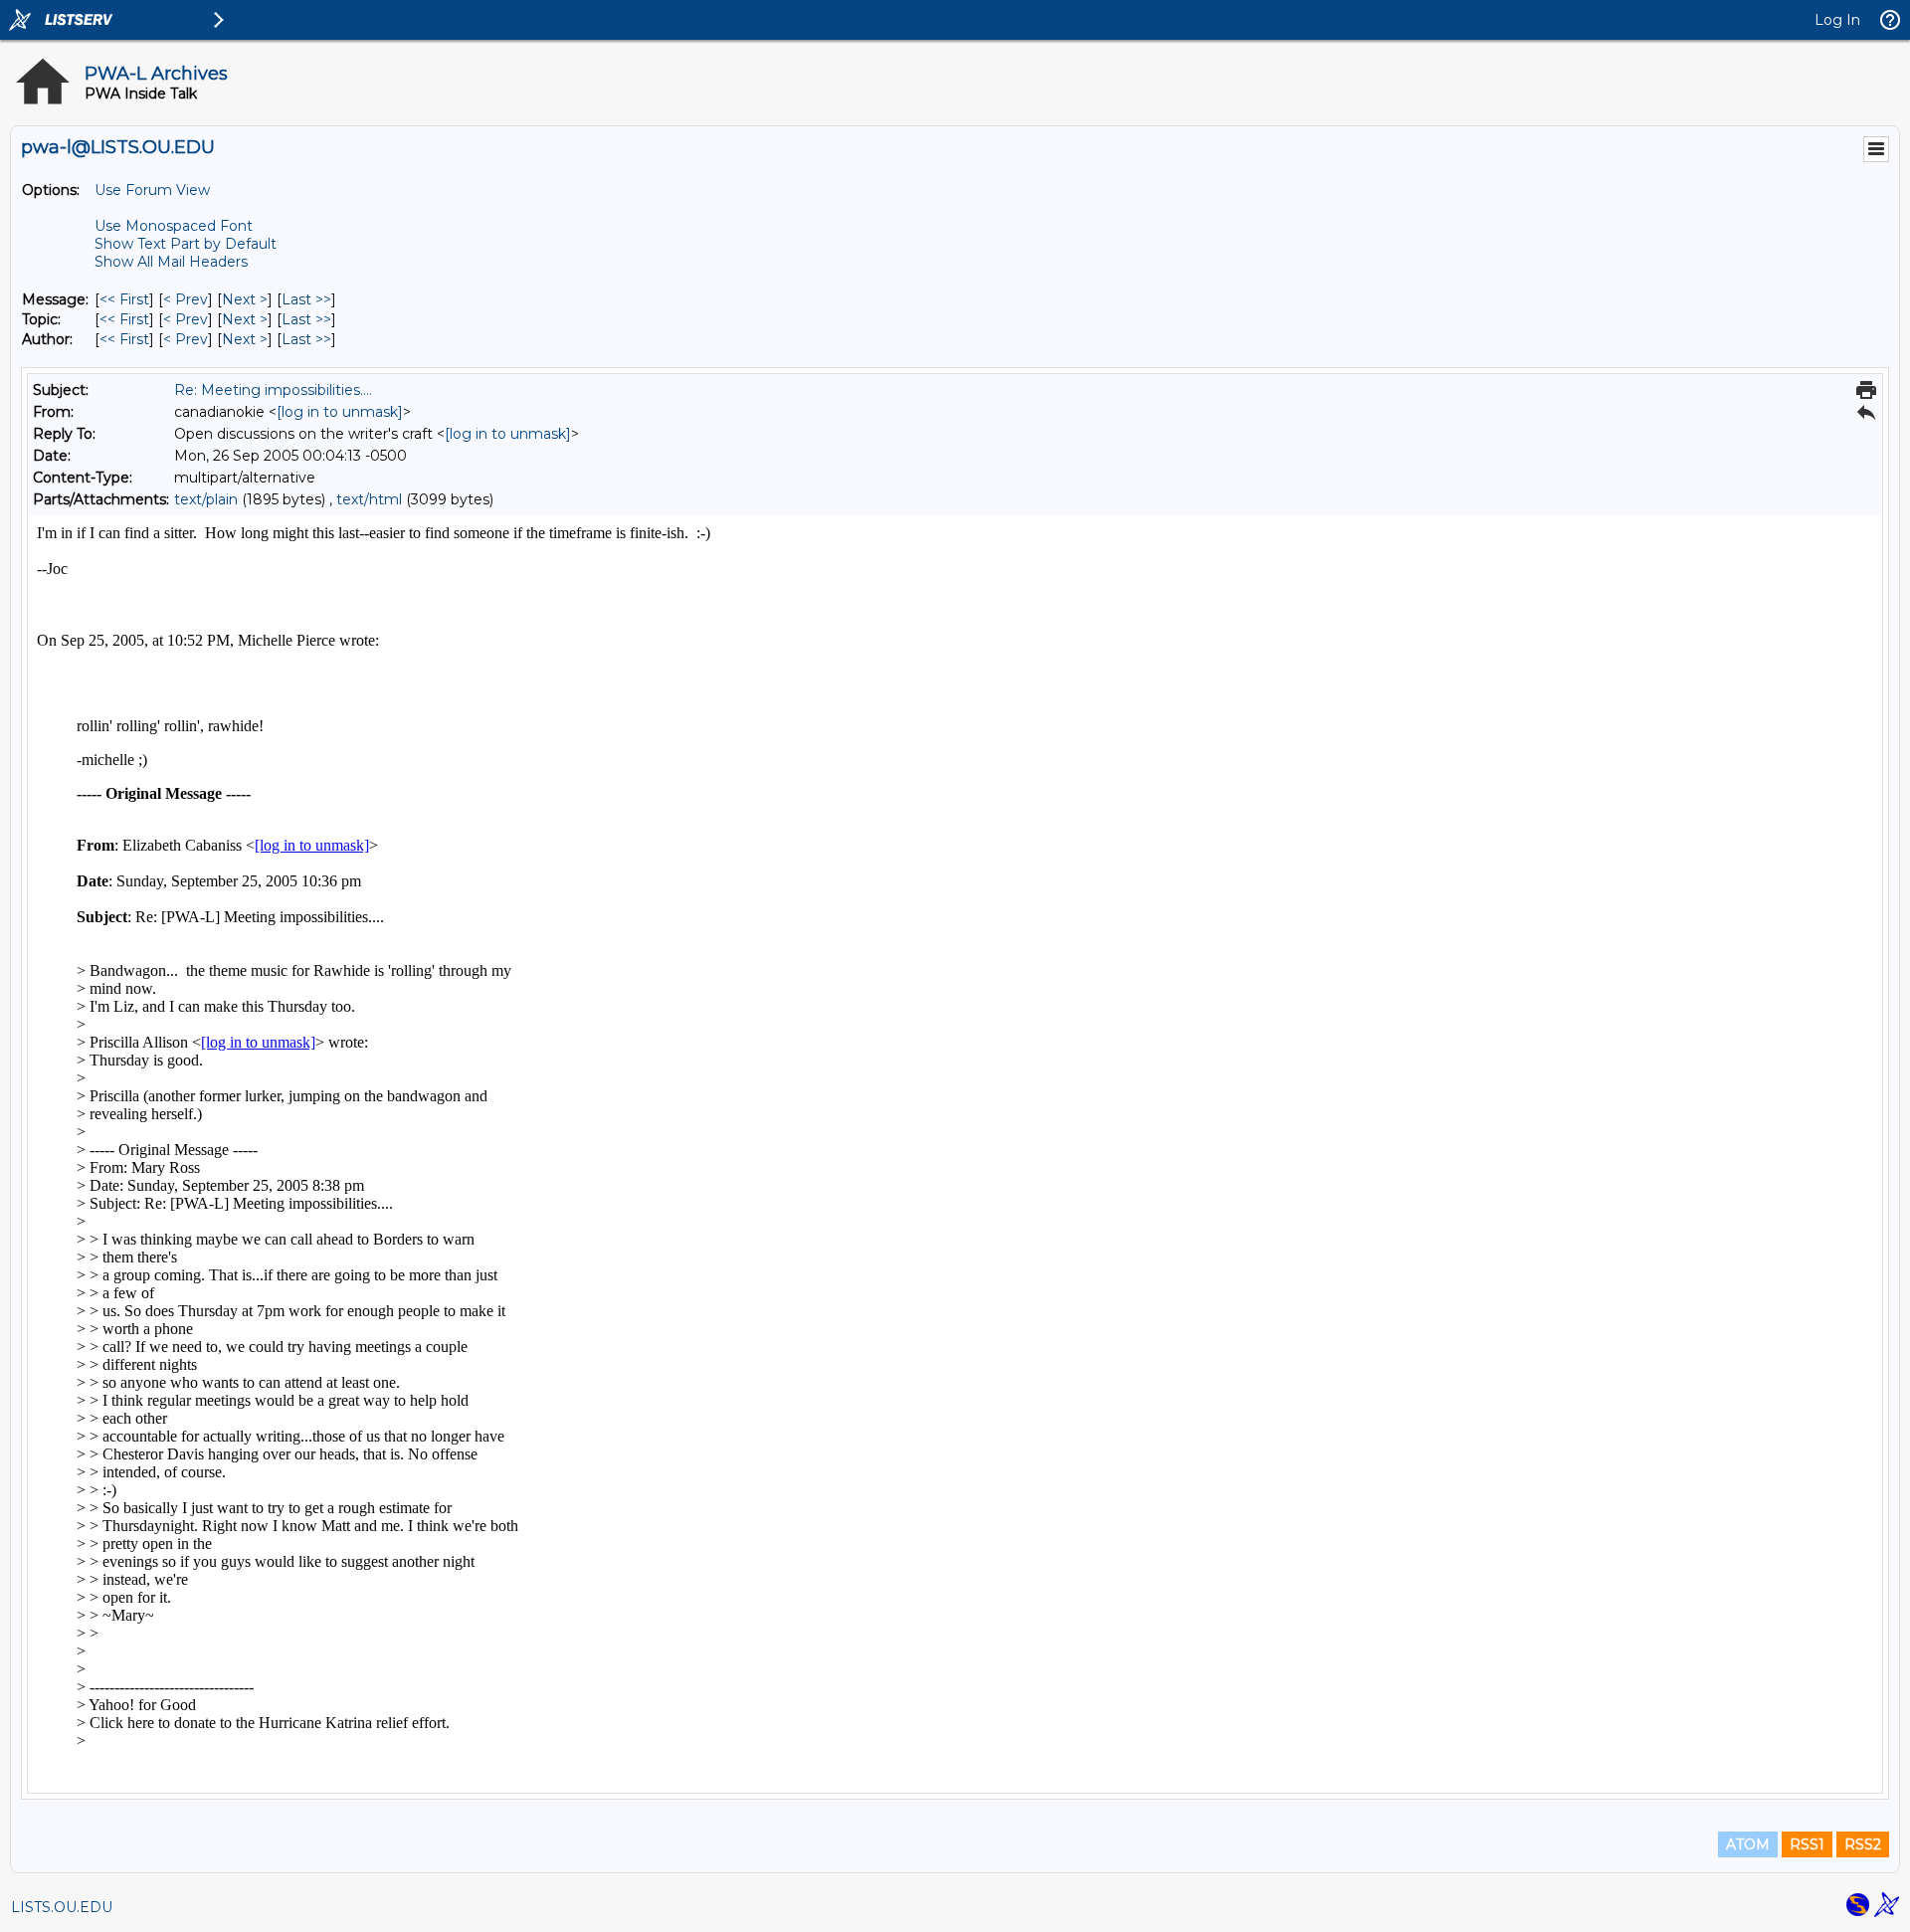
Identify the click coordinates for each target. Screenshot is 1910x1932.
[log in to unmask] (340, 412)
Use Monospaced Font (174, 226)
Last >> (306, 299)
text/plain (206, 499)
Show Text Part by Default (186, 244)
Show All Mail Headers (171, 262)
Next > (245, 299)
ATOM (1748, 1844)
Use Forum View (152, 190)
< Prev (186, 299)
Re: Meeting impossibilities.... (273, 390)
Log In (1837, 20)
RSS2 (1863, 1844)
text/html (369, 499)
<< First (124, 299)
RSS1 (1807, 1844)
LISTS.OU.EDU (62, 1907)
